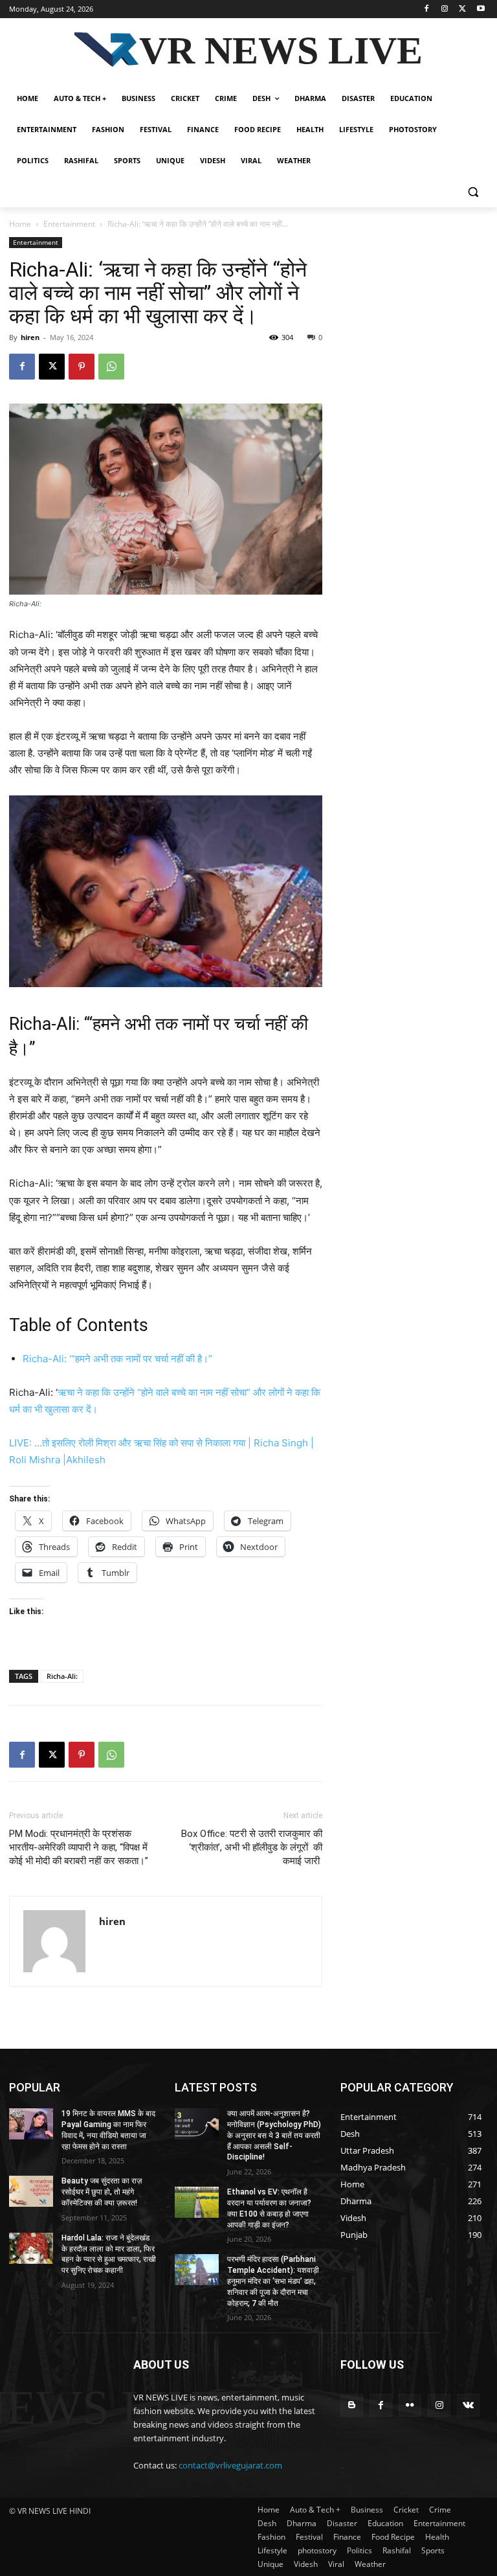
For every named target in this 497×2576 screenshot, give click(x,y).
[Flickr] (410, 2405)
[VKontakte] (468, 2405)
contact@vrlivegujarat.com (230, 2465)
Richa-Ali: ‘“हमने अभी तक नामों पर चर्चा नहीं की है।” (117, 1359)
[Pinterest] (82, 367)
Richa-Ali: (62, 1676)
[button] (473, 192)
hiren (30, 337)
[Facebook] (427, 9)
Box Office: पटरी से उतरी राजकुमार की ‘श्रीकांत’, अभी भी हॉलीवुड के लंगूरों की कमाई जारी (252, 1847)
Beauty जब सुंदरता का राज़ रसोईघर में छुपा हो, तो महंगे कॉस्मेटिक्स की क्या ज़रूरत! (102, 2192)
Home (20, 224)
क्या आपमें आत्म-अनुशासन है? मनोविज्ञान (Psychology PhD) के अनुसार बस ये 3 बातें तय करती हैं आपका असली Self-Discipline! (274, 2135)
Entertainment (69, 224)
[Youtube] (480, 9)
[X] (462, 9)
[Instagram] (445, 9)
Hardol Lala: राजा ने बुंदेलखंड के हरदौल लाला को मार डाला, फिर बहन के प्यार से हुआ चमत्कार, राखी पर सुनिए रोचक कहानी (109, 2254)
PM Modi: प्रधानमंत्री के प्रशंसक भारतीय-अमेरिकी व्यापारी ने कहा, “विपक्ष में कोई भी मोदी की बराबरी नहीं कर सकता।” (79, 1847)
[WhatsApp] (111, 367)
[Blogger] (352, 2405)
